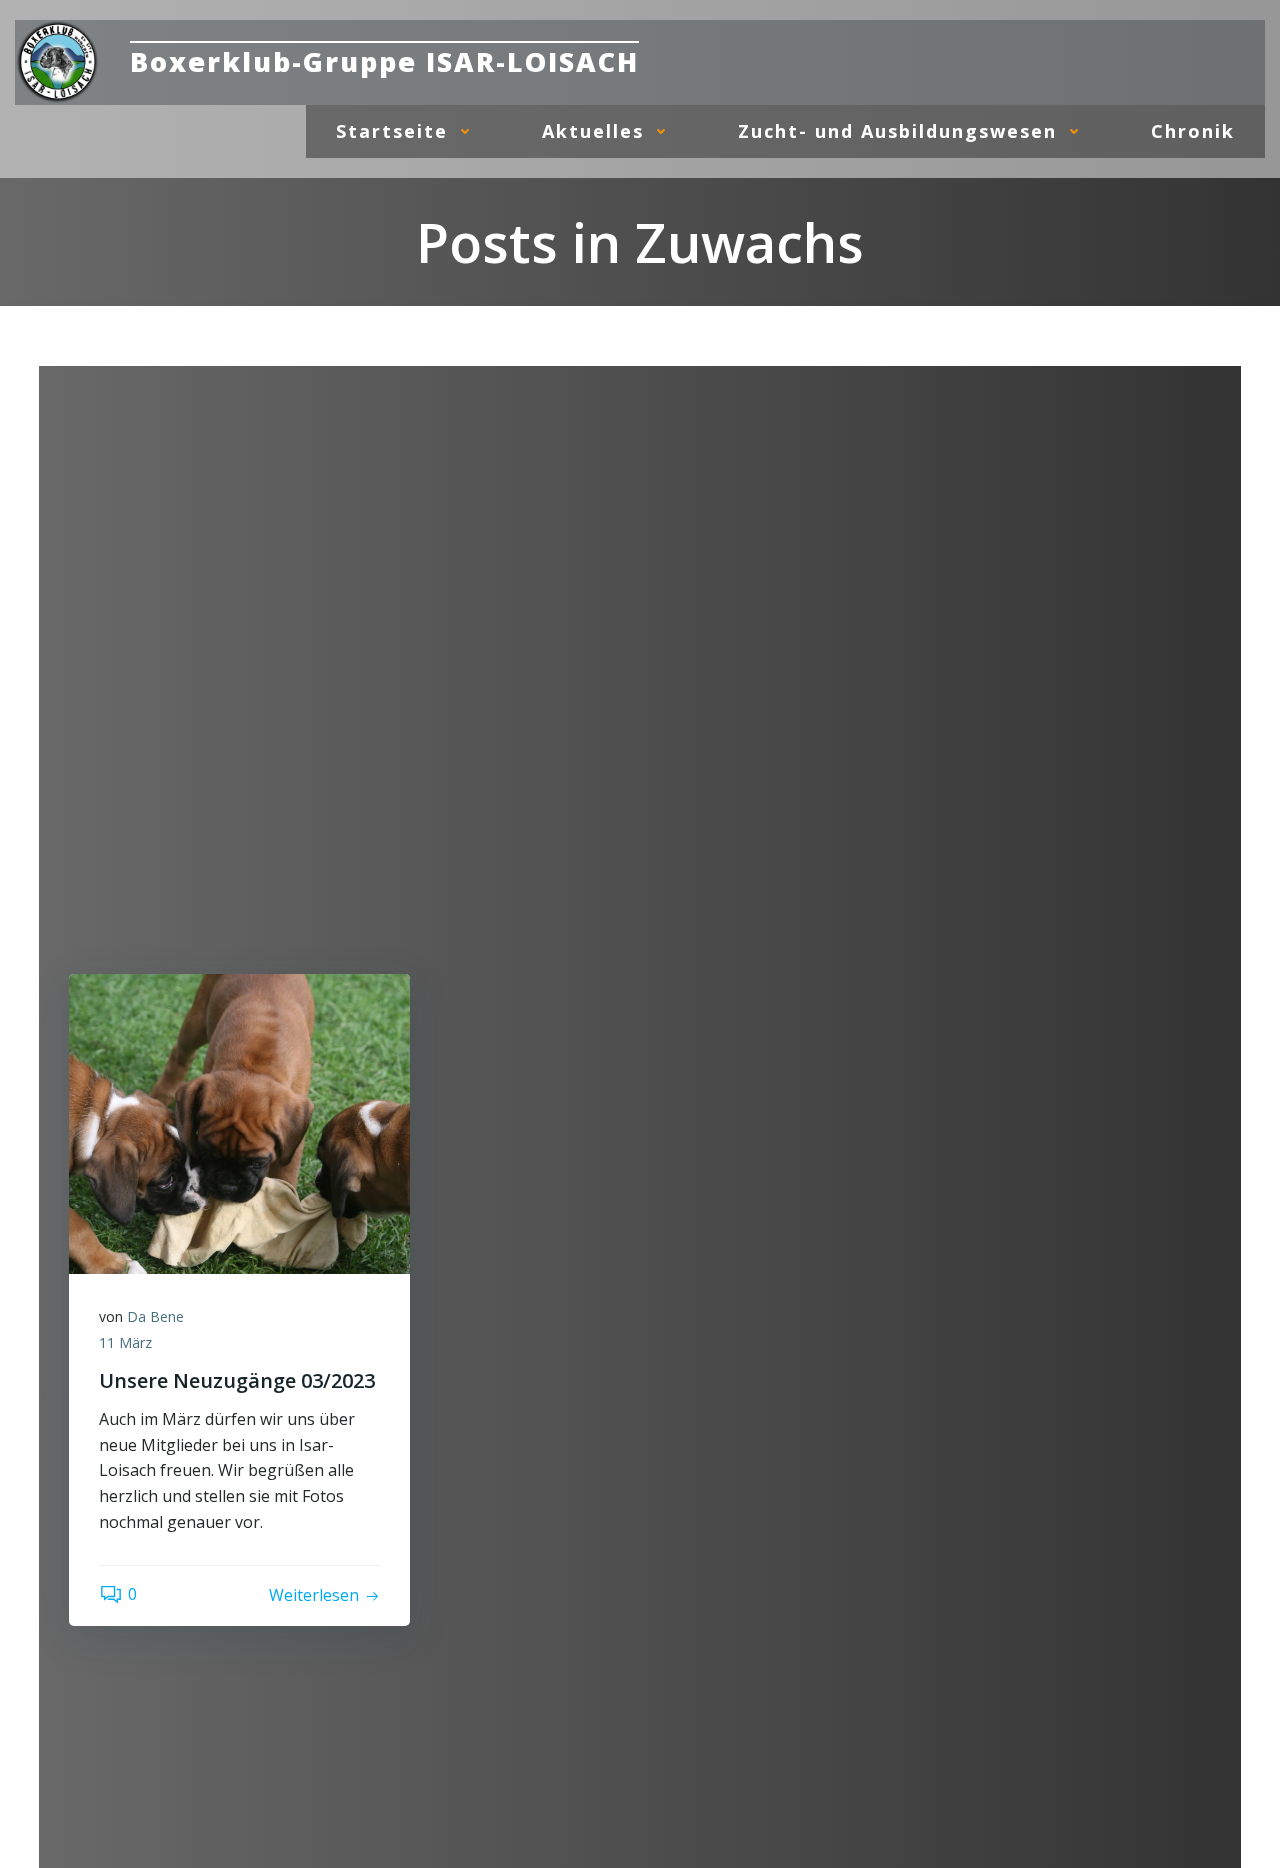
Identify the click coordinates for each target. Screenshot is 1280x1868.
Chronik (1193, 131)
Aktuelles (593, 131)
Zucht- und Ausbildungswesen (897, 131)
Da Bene (155, 1316)
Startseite (392, 131)
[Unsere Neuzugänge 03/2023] (239, 1122)
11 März (125, 1342)
